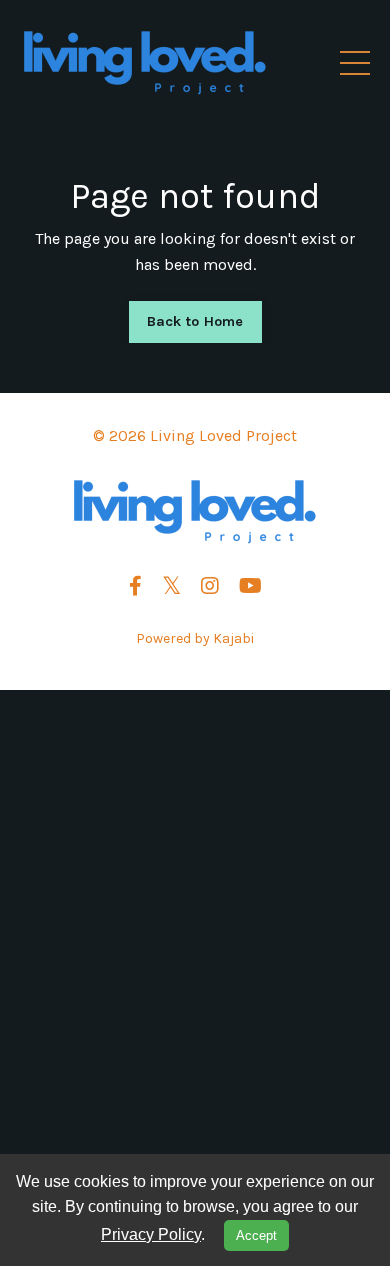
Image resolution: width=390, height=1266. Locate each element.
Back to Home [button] (195, 321)
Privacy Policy (151, 1234)
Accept (256, 1235)
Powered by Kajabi (195, 638)
